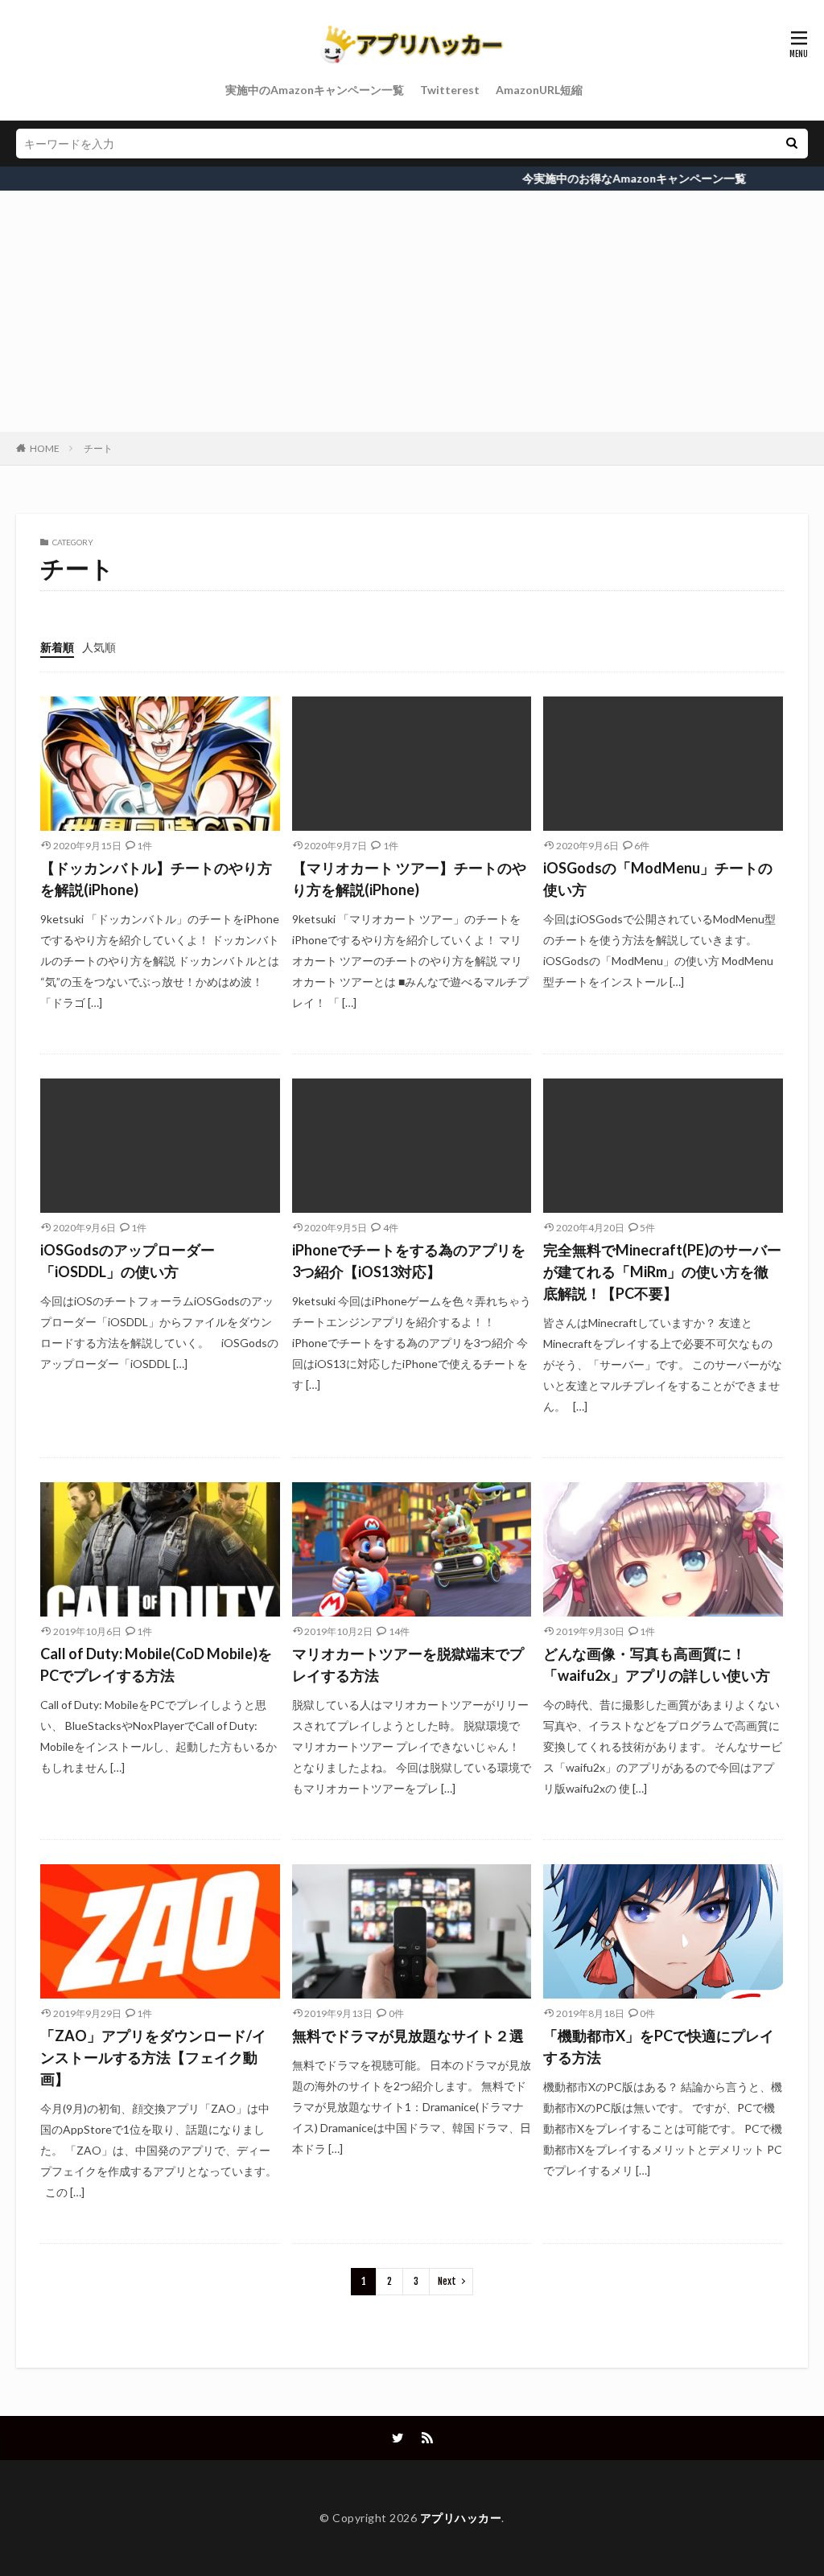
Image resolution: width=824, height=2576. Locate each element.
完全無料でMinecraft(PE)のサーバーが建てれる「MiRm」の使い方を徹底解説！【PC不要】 (662, 1272)
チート (98, 448)
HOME (45, 448)
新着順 (57, 647)
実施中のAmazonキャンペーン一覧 (315, 90)
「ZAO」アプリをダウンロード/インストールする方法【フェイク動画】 (153, 2057)
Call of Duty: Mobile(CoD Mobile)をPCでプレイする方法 (156, 1664)
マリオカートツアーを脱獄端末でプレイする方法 (408, 1664)
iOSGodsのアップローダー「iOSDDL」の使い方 (128, 1261)
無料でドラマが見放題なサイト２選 (408, 2036)
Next (447, 2281)
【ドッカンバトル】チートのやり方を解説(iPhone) (156, 879)
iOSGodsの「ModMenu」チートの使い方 (658, 879)
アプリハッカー (461, 2518)
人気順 (99, 647)
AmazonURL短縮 (539, 90)
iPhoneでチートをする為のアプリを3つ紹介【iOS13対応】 (409, 1261)
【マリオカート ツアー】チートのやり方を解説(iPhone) (409, 879)
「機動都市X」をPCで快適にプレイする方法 (659, 2046)
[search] (792, 144)
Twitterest (450, 90)
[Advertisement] (412, 311)
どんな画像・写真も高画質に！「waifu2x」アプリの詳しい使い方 (657, 1664)
